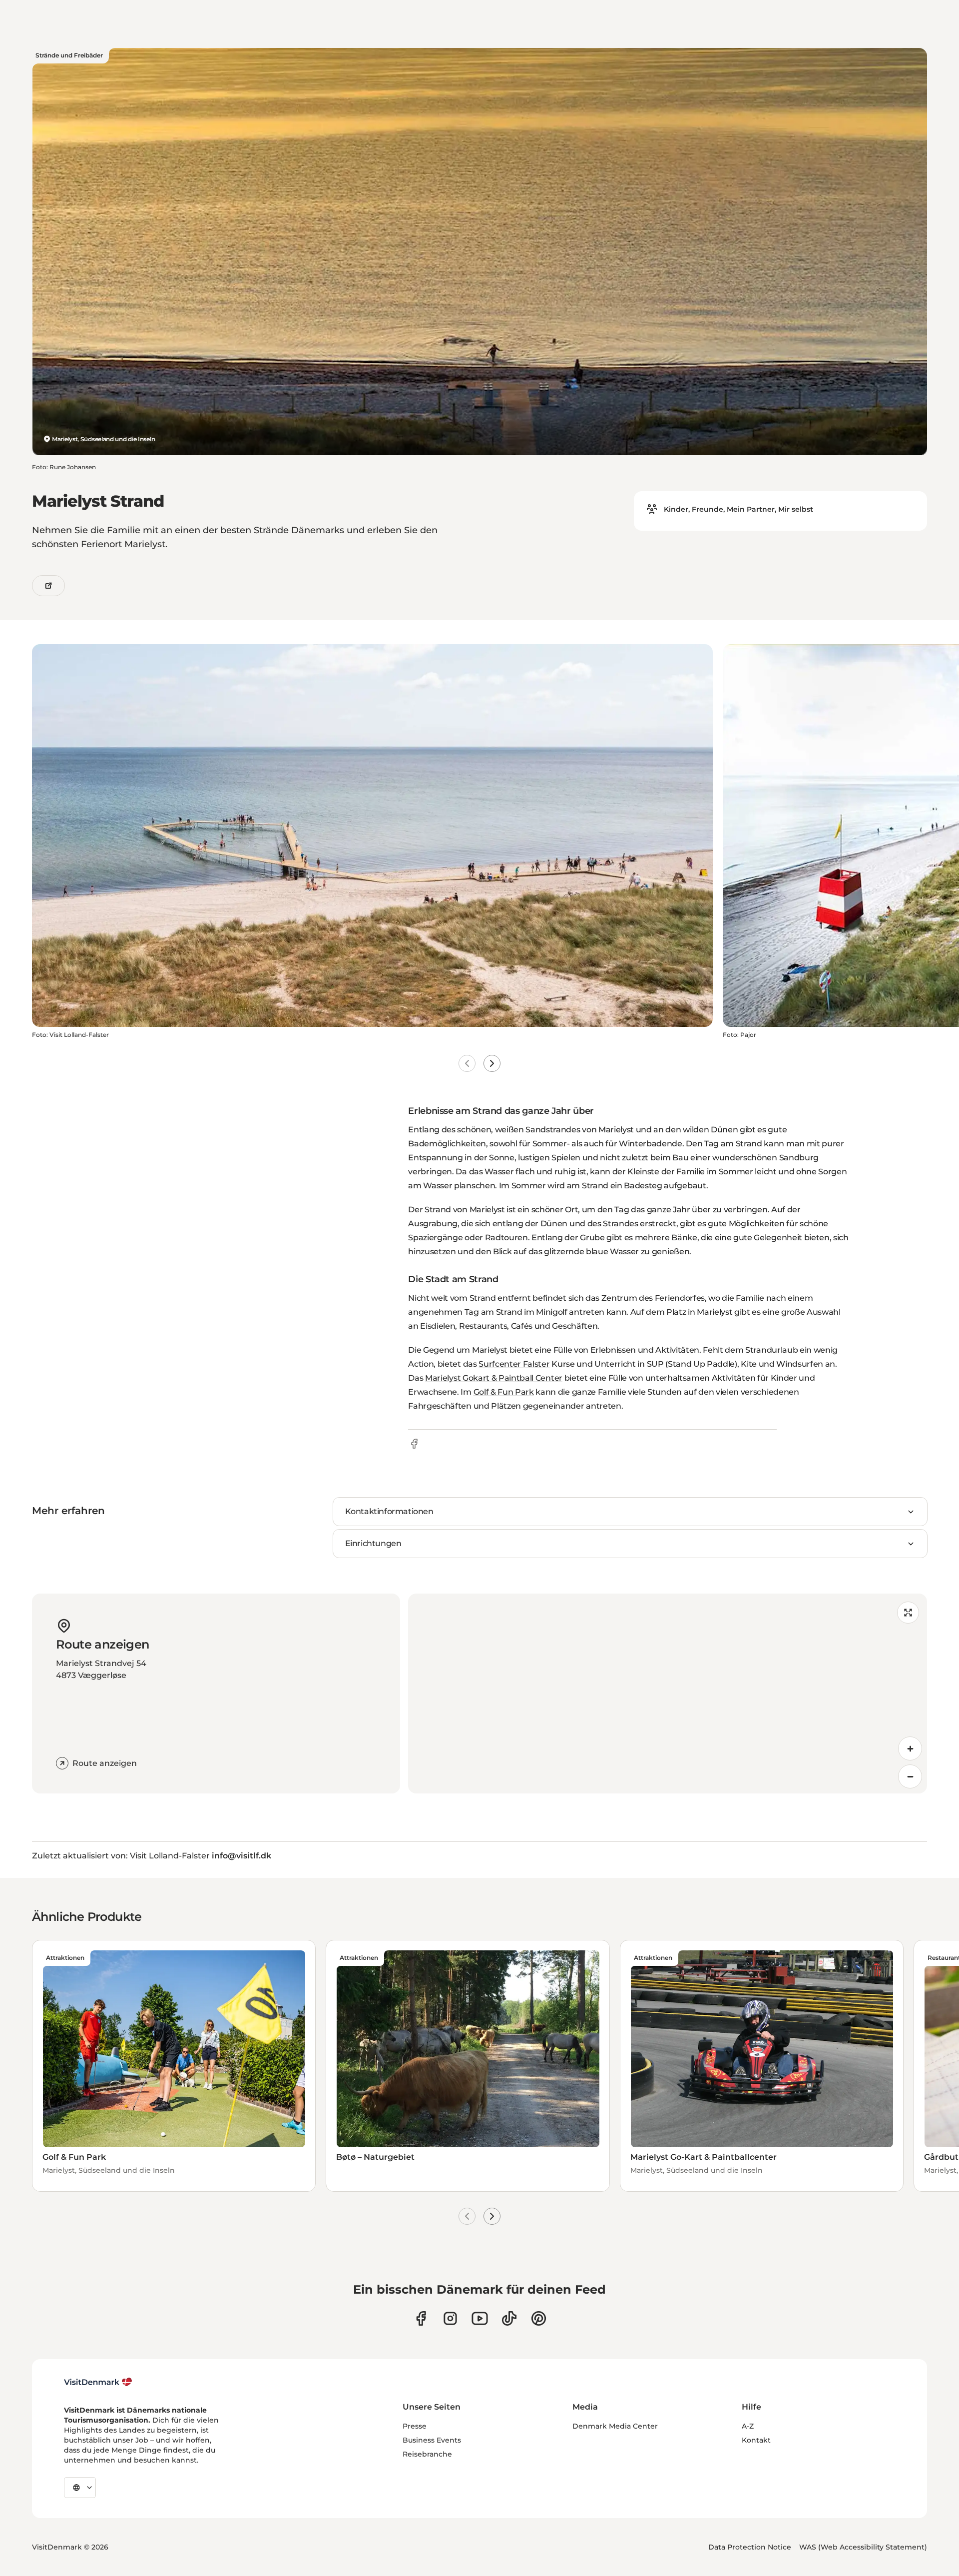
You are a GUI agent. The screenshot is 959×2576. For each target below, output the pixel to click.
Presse (415, 2426)
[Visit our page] (450, 2318)
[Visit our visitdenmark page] (480, 2318)
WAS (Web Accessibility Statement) (863, 2547)
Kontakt (756, 2440)
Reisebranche (427, 2454)
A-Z (748, 2426)
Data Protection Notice (750, 2547)
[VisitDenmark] (98, 2382)
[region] (668, 1694)
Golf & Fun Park (504, 1392)
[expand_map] (908, 1613)
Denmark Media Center (615, 2426)
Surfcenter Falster (514, 1364)
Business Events (432, 2440)
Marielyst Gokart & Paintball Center (494, 1378)
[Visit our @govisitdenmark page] (509, 2318)
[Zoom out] (910, 1776)
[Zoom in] (910, 1748)
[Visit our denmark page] (421, 2318)
